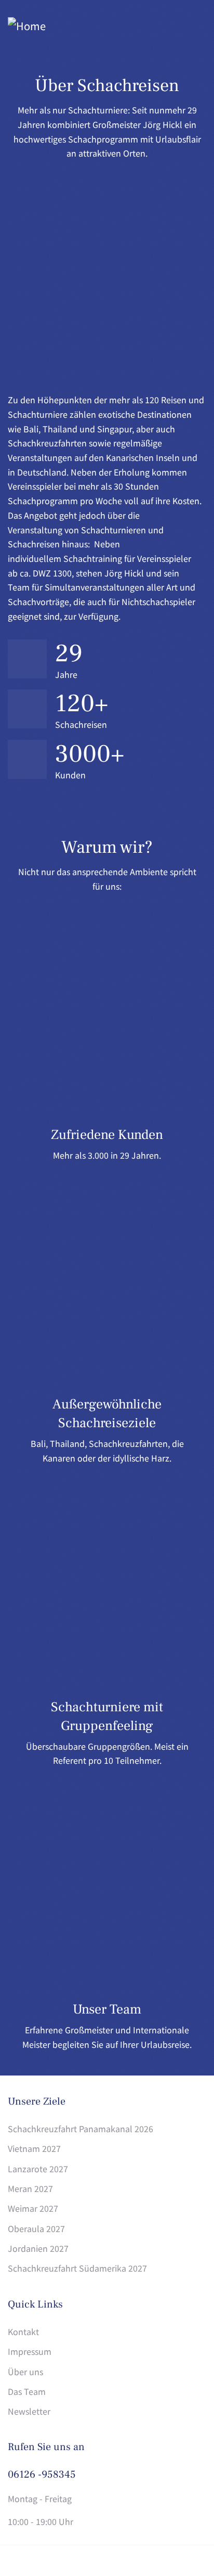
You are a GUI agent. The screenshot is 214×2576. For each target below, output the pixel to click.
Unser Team (107, 2009)
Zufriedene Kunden (107, 1135)
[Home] (27, 26)
